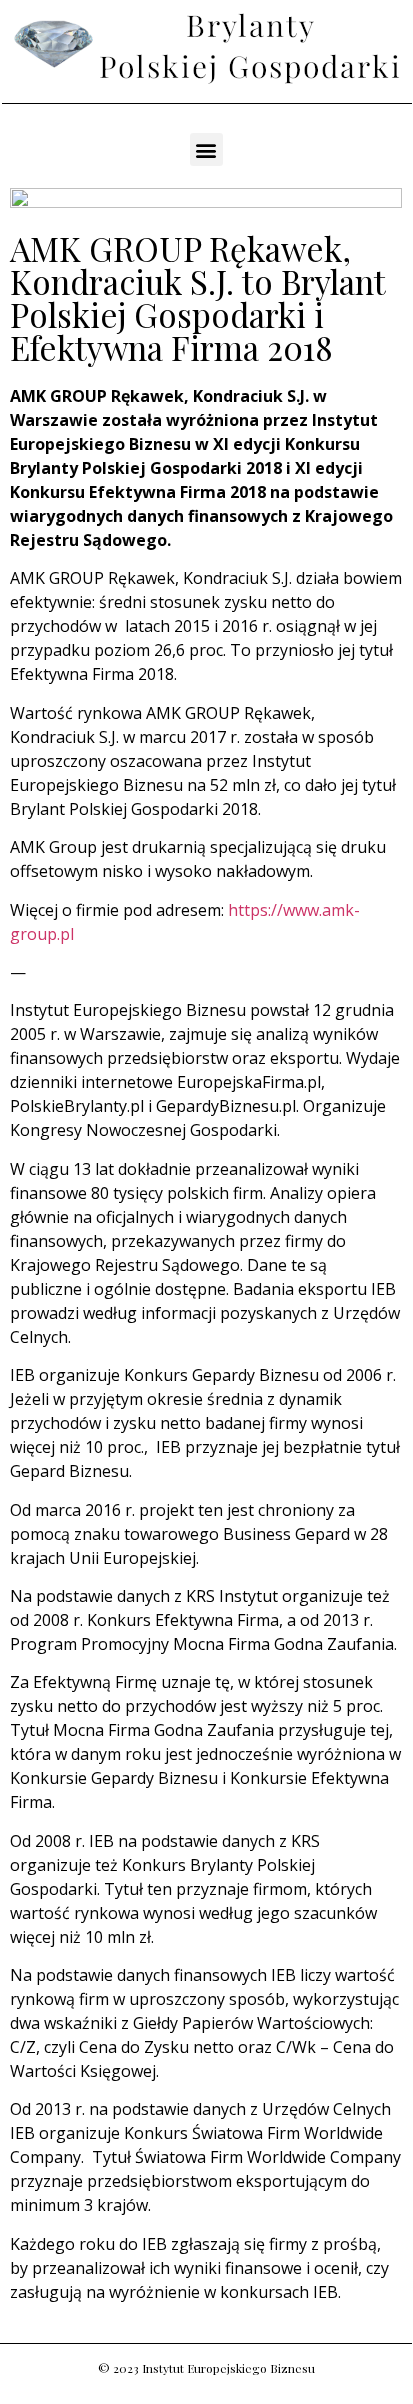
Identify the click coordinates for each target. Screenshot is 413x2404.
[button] (206, 149)
